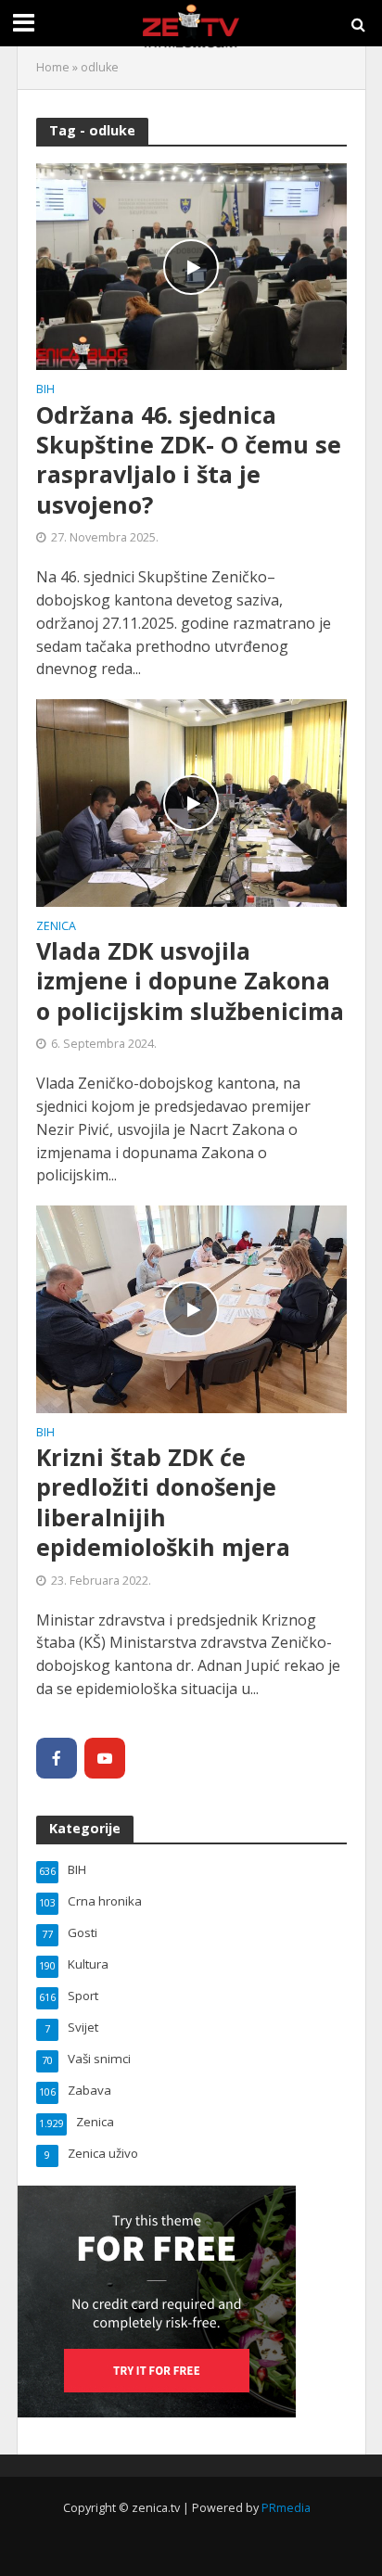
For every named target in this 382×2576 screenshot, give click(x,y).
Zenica (56, 927)
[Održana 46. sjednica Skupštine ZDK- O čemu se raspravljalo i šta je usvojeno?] (191, 265)
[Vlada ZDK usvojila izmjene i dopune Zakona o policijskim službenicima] (191, 801)
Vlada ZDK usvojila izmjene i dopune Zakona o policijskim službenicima (190, 981)
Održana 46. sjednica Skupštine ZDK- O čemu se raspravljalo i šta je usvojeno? (189, 459)
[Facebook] (57, 1758)
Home (53, 67)
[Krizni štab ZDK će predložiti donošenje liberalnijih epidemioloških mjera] (191, 1307)
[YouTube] (105, 1758)
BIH (45, 390)
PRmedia (286, 2508)
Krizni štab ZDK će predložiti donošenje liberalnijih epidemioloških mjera (163, 1502)
